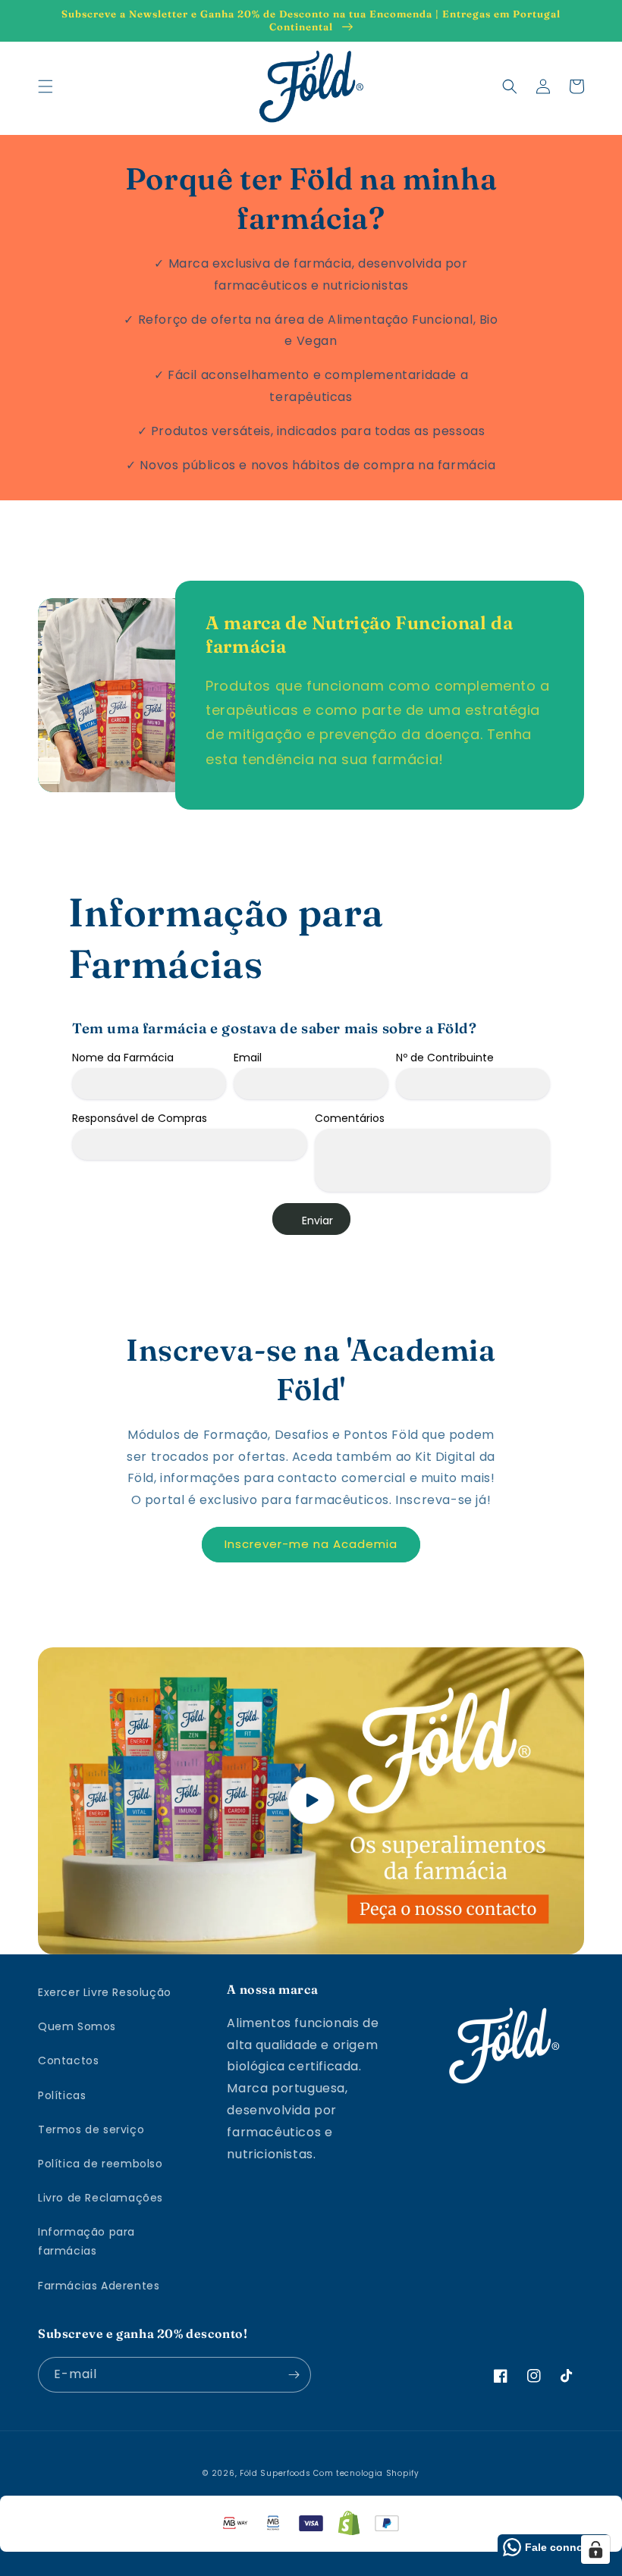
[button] (46, 86)
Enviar (317, 1221)
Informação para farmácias (86, 2241)
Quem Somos (77, 2026)
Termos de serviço (91, 2129)
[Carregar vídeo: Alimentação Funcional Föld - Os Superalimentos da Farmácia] (311, 1801)
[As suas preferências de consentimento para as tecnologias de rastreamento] (595, 2549)
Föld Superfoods (275, 2473)
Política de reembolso (101, 2164)
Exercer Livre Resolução (105, 1992)
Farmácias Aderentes (99, 2286)
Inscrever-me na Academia (311, 1544)
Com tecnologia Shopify (366, 2473)
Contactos (68, 2060)
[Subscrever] (294, 2375)
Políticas (62, 2095)
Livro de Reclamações (101, 2198)
